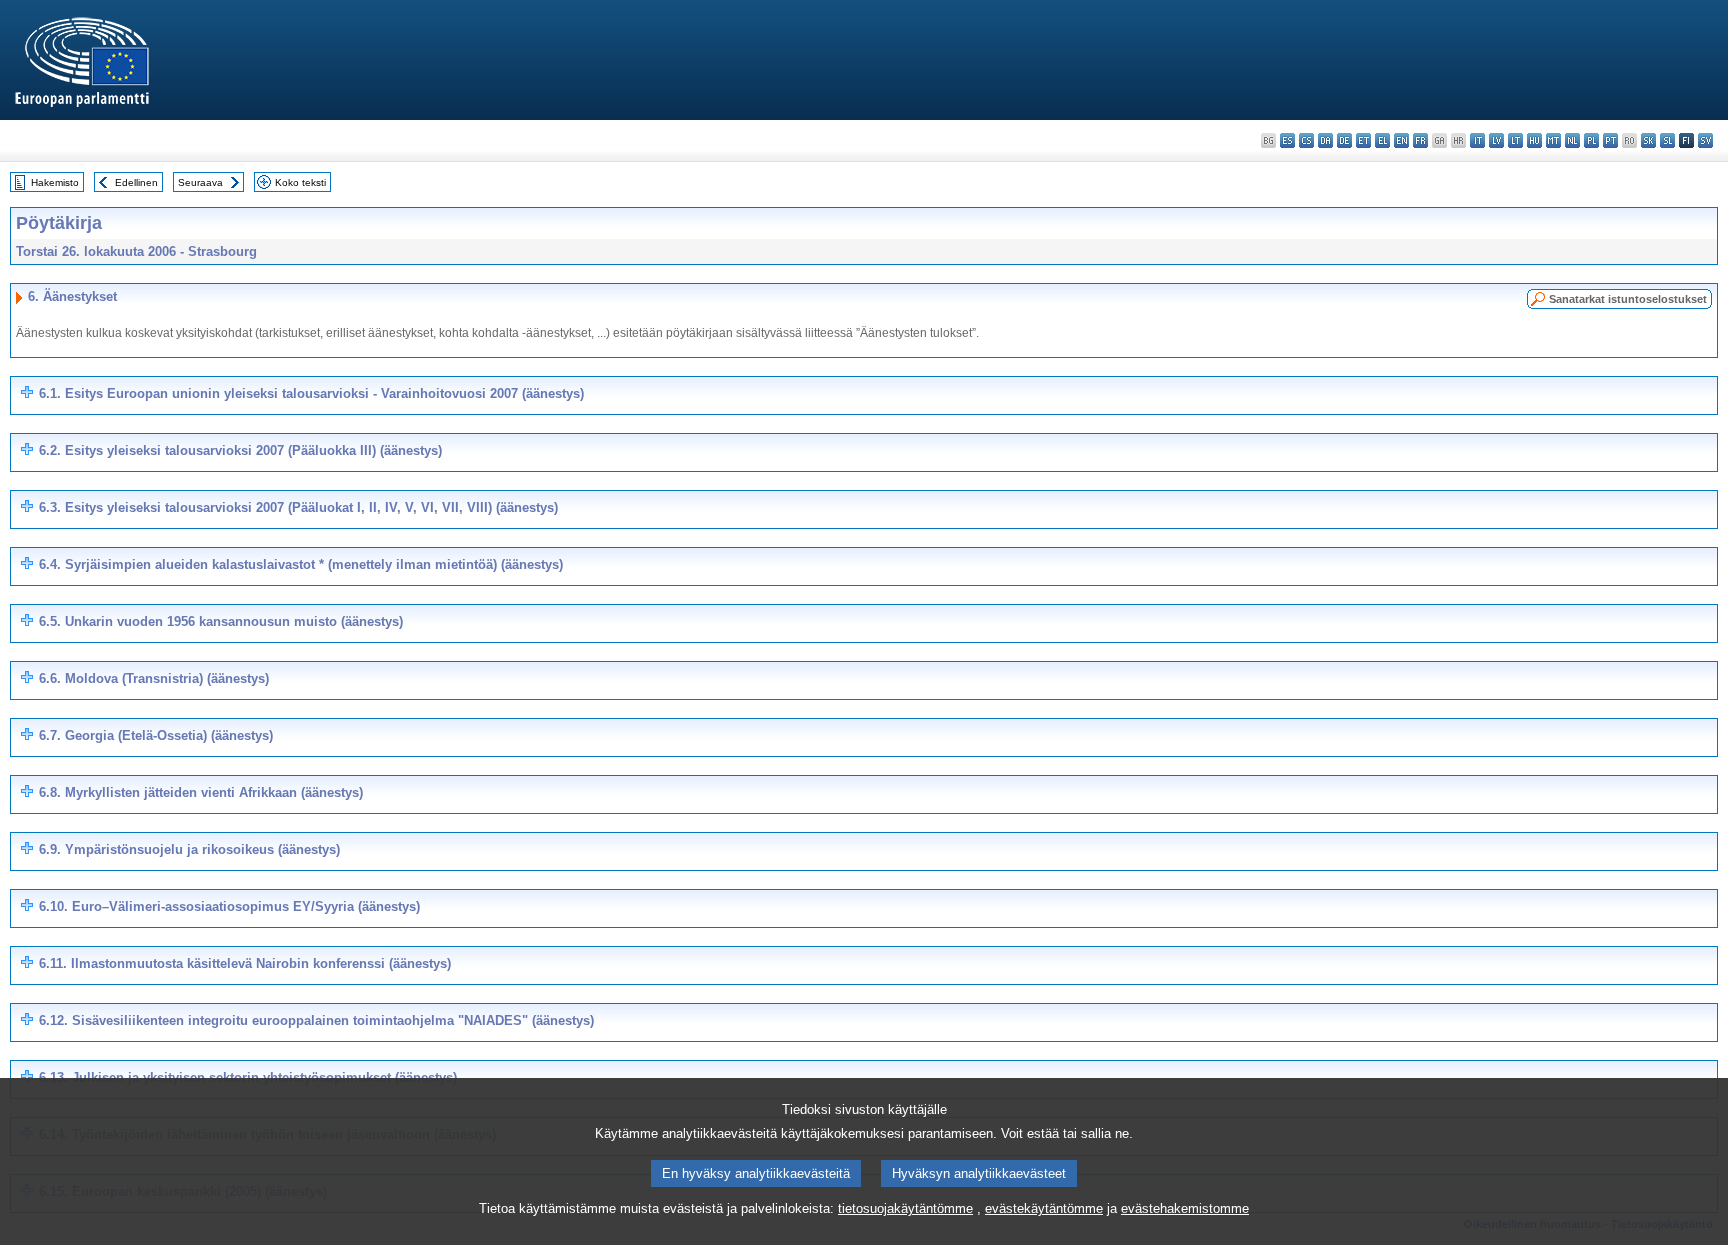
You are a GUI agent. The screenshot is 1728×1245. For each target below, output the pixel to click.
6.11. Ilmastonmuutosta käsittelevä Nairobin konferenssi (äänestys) (245, 963)
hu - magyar (1534, 140)
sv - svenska (1705, 140)
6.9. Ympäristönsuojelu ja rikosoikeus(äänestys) (189, 849)
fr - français (1420, 140)
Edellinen (136, 182)
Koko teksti (300, 182)
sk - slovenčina (1648, 140)
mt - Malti (1553, 140)
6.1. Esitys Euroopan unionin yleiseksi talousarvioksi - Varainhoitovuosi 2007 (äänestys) (311, 393)
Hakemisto (55, 182)
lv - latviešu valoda (1496, 140)
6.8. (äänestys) (201, 792)
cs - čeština (1306, 140)
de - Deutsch (1344, 140)
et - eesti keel (1363, 140)
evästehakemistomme (1185, 1208)
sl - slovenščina (1667, 140)
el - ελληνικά (1382, 140)
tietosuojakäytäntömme (905, 1208)
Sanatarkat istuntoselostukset (1628, 299)
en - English (1401, 140)
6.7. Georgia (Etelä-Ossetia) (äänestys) (156, 735)
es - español (1287, 140)
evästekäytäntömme (1044, 1208)
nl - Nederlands (1572, 140)
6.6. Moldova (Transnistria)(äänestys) (154, 678)
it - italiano (1477, 140)
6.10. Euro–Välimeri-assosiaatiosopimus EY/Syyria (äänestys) (229, 906)
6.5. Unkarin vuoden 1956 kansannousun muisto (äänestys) (221, 621)
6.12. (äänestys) (316, 1020)
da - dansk (1325, 140)
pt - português (1610, 140)
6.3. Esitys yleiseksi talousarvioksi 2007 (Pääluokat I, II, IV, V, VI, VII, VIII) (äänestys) (298, 507)
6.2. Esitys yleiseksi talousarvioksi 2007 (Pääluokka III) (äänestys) (240, 450)
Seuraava (200, 182)
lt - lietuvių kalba (1515, 140)
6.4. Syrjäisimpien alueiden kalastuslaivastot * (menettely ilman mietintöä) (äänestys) (301, 564)
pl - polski (1591, 140)
